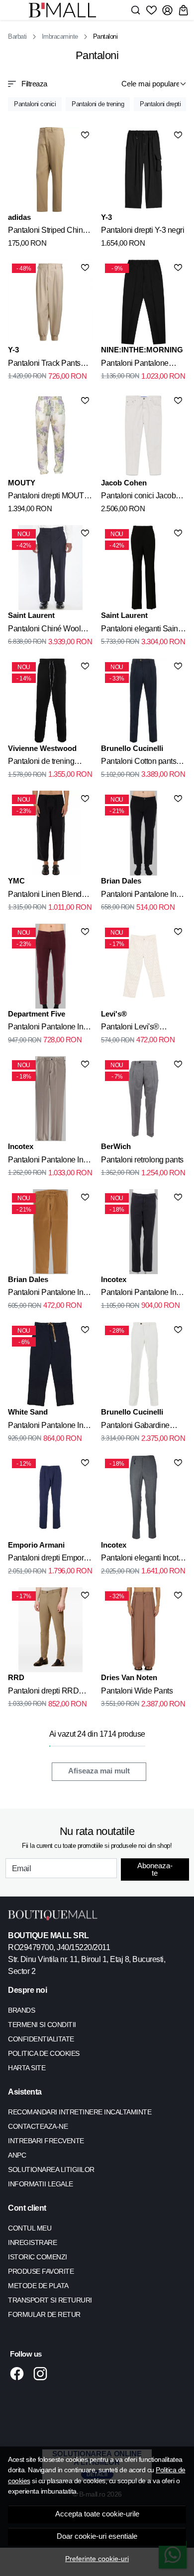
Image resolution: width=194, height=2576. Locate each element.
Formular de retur (44, 2314)
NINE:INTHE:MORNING (142, 350)
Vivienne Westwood (42, 748)
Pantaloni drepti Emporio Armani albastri (49, 1559)
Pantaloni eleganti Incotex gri (144, 1559)
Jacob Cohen (124, 483)
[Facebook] (20, 2373)
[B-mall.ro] (65, 10)
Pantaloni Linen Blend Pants (45, 896)
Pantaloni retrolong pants (142, 1160)
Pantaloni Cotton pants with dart (139, 763)
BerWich (116, 1146)
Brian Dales (121, 881)
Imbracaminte (60, 36)
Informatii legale (41, 2184)
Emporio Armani (36, 1545)
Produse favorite (41, 2271)
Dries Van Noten (129, 1677)
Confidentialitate (41, 2039)
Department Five (37, 1014)
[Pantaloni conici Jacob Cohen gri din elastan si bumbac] (144, 435)
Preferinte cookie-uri (97, 2559)
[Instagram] (43, 2373)
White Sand (28, 1412)
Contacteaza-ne (38, 2126)
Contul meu (30, 2228)
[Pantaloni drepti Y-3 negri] (144, 169)
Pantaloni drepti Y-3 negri (143, 230)
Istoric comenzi (38, 2257)
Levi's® (114, 1014)
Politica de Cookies (44, 2053)
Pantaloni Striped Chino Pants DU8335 (48, 232)
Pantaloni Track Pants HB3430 (44, 365)
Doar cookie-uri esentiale (97, 2536)
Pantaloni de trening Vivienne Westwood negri (50, 763)
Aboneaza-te (155, 1869)
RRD (16, 1677)
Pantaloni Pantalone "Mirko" (135, 365)
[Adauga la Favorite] (85, 135)
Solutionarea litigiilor (51, 2169)
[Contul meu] (167, 10)
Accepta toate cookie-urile (97, 2514)
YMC (16, 881)
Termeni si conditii (42, 2025)
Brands (21, 2010)
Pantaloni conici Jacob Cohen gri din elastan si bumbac (140, 497)
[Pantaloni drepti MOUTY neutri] (50, 435)
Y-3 (106, 217)
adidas (19, 217)
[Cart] (183, 10)
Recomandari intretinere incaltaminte (80, 2112)
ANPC (17, 2155)
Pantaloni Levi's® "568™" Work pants (134, 1028)
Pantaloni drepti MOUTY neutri (48, 497)
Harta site (27, 2068)
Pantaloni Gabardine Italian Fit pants (135, 1427)
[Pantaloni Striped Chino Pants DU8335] (50, 169)
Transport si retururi (50, 2300)
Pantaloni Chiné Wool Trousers (44, 630)
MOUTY (22, 483)
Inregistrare (32, 2242)
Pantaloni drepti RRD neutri (43, 1693)
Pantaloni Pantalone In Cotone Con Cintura (46, 1427)
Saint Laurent (31, 615)
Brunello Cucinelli (132, 748)
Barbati (17, 36)
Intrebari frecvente (46, 2141)
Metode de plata (38, 2286)
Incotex (21, 1146)
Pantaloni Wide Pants (137, 1691)
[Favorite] (151, 10)
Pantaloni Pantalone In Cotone (139, 896)
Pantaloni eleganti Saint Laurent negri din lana (140, 630)
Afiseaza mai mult (99, 1771)
